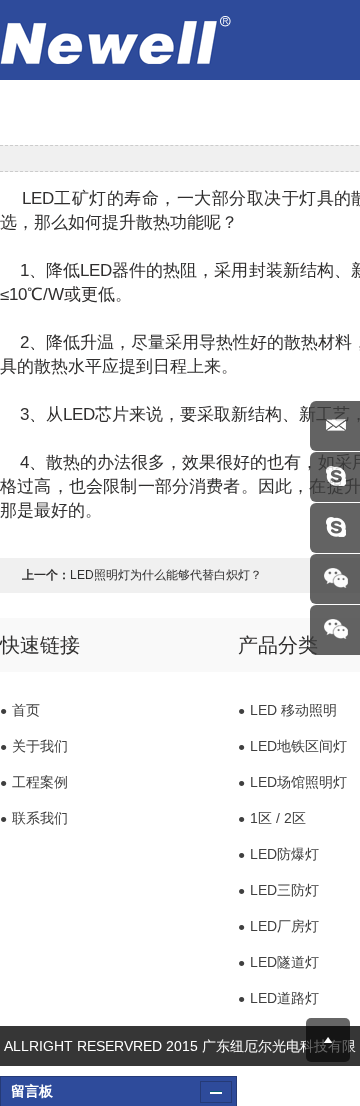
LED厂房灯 (278, 926)
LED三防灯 (278, 890)
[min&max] (216, 1092)
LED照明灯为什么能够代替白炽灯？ (166, 575)
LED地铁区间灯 (292, 746)
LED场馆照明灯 (292, 782)
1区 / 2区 (272, 818)
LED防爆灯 (278, 854)
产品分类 (278, 645)
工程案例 (34, 782)
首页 (20, 710)
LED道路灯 (278, 998)
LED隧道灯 (278, 962)
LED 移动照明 (287, 710)
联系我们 (34, 818)
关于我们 (34, 746)
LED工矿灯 (61, 198)
